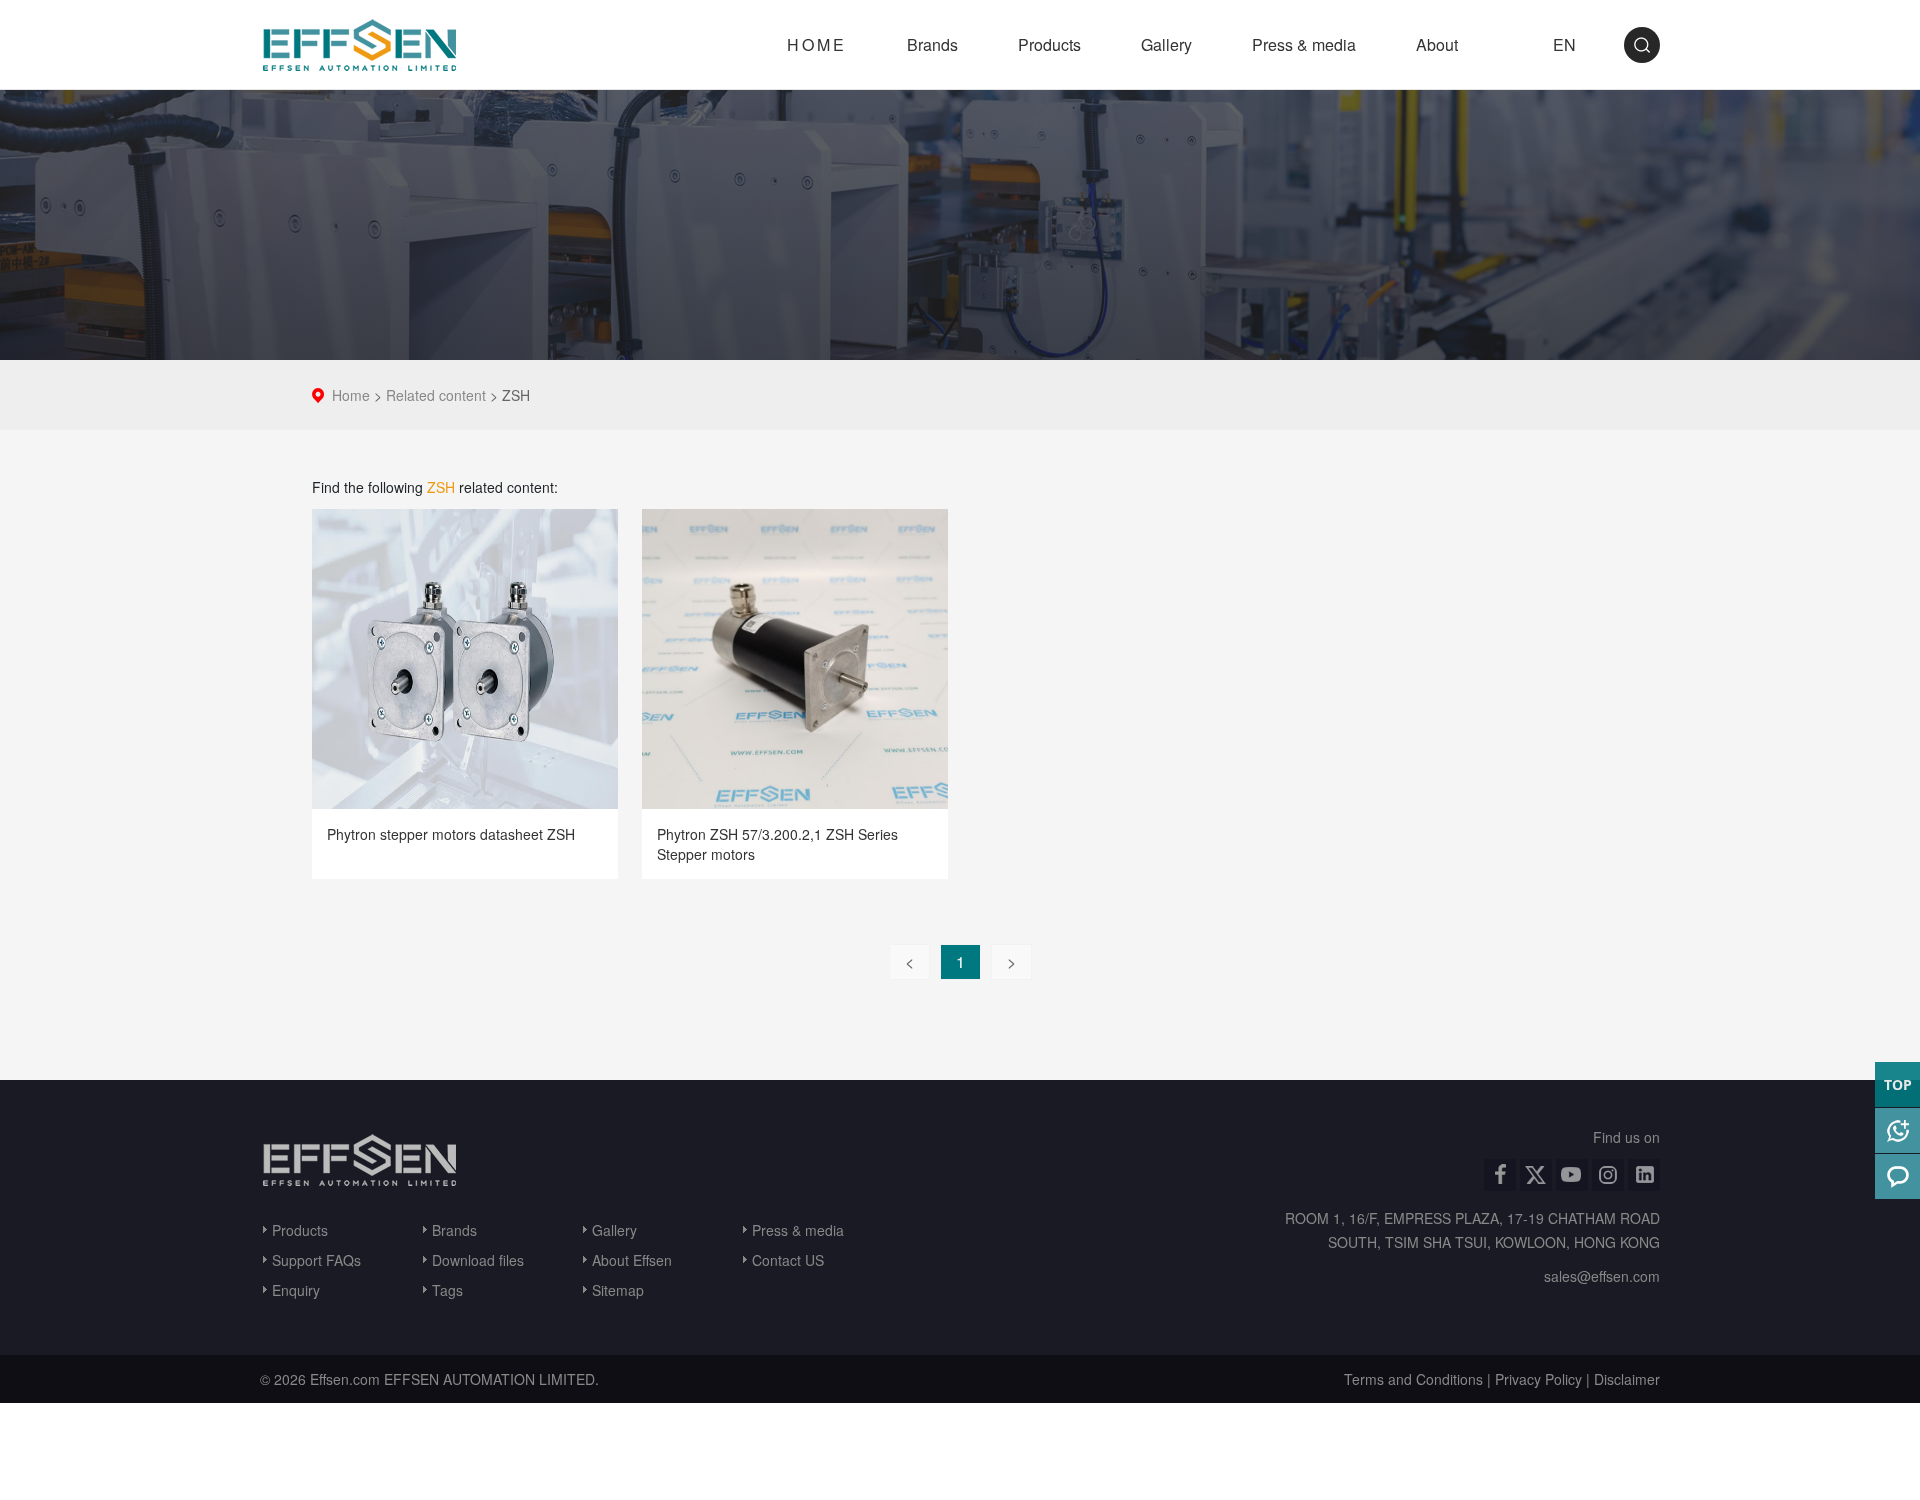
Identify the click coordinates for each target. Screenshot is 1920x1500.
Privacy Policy (1538, 1379)
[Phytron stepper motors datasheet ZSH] (465, 656)
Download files (478, 1260)
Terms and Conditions (1413, 1379)
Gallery (1166, 44)
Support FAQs (316, 1260)
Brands (932, 44)
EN (1564, 44)
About (1437, 44)
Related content (436, 395)
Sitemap (618, 1290)
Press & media (1304, 44)
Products (1049, 44)
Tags (447, 1290)
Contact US (788, 1260)
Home (351, 395)
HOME (817, 44)
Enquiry (296, 1290)
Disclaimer (1627, 1379)
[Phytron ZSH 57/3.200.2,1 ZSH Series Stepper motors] (795, 656)
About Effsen (632, 1260)
